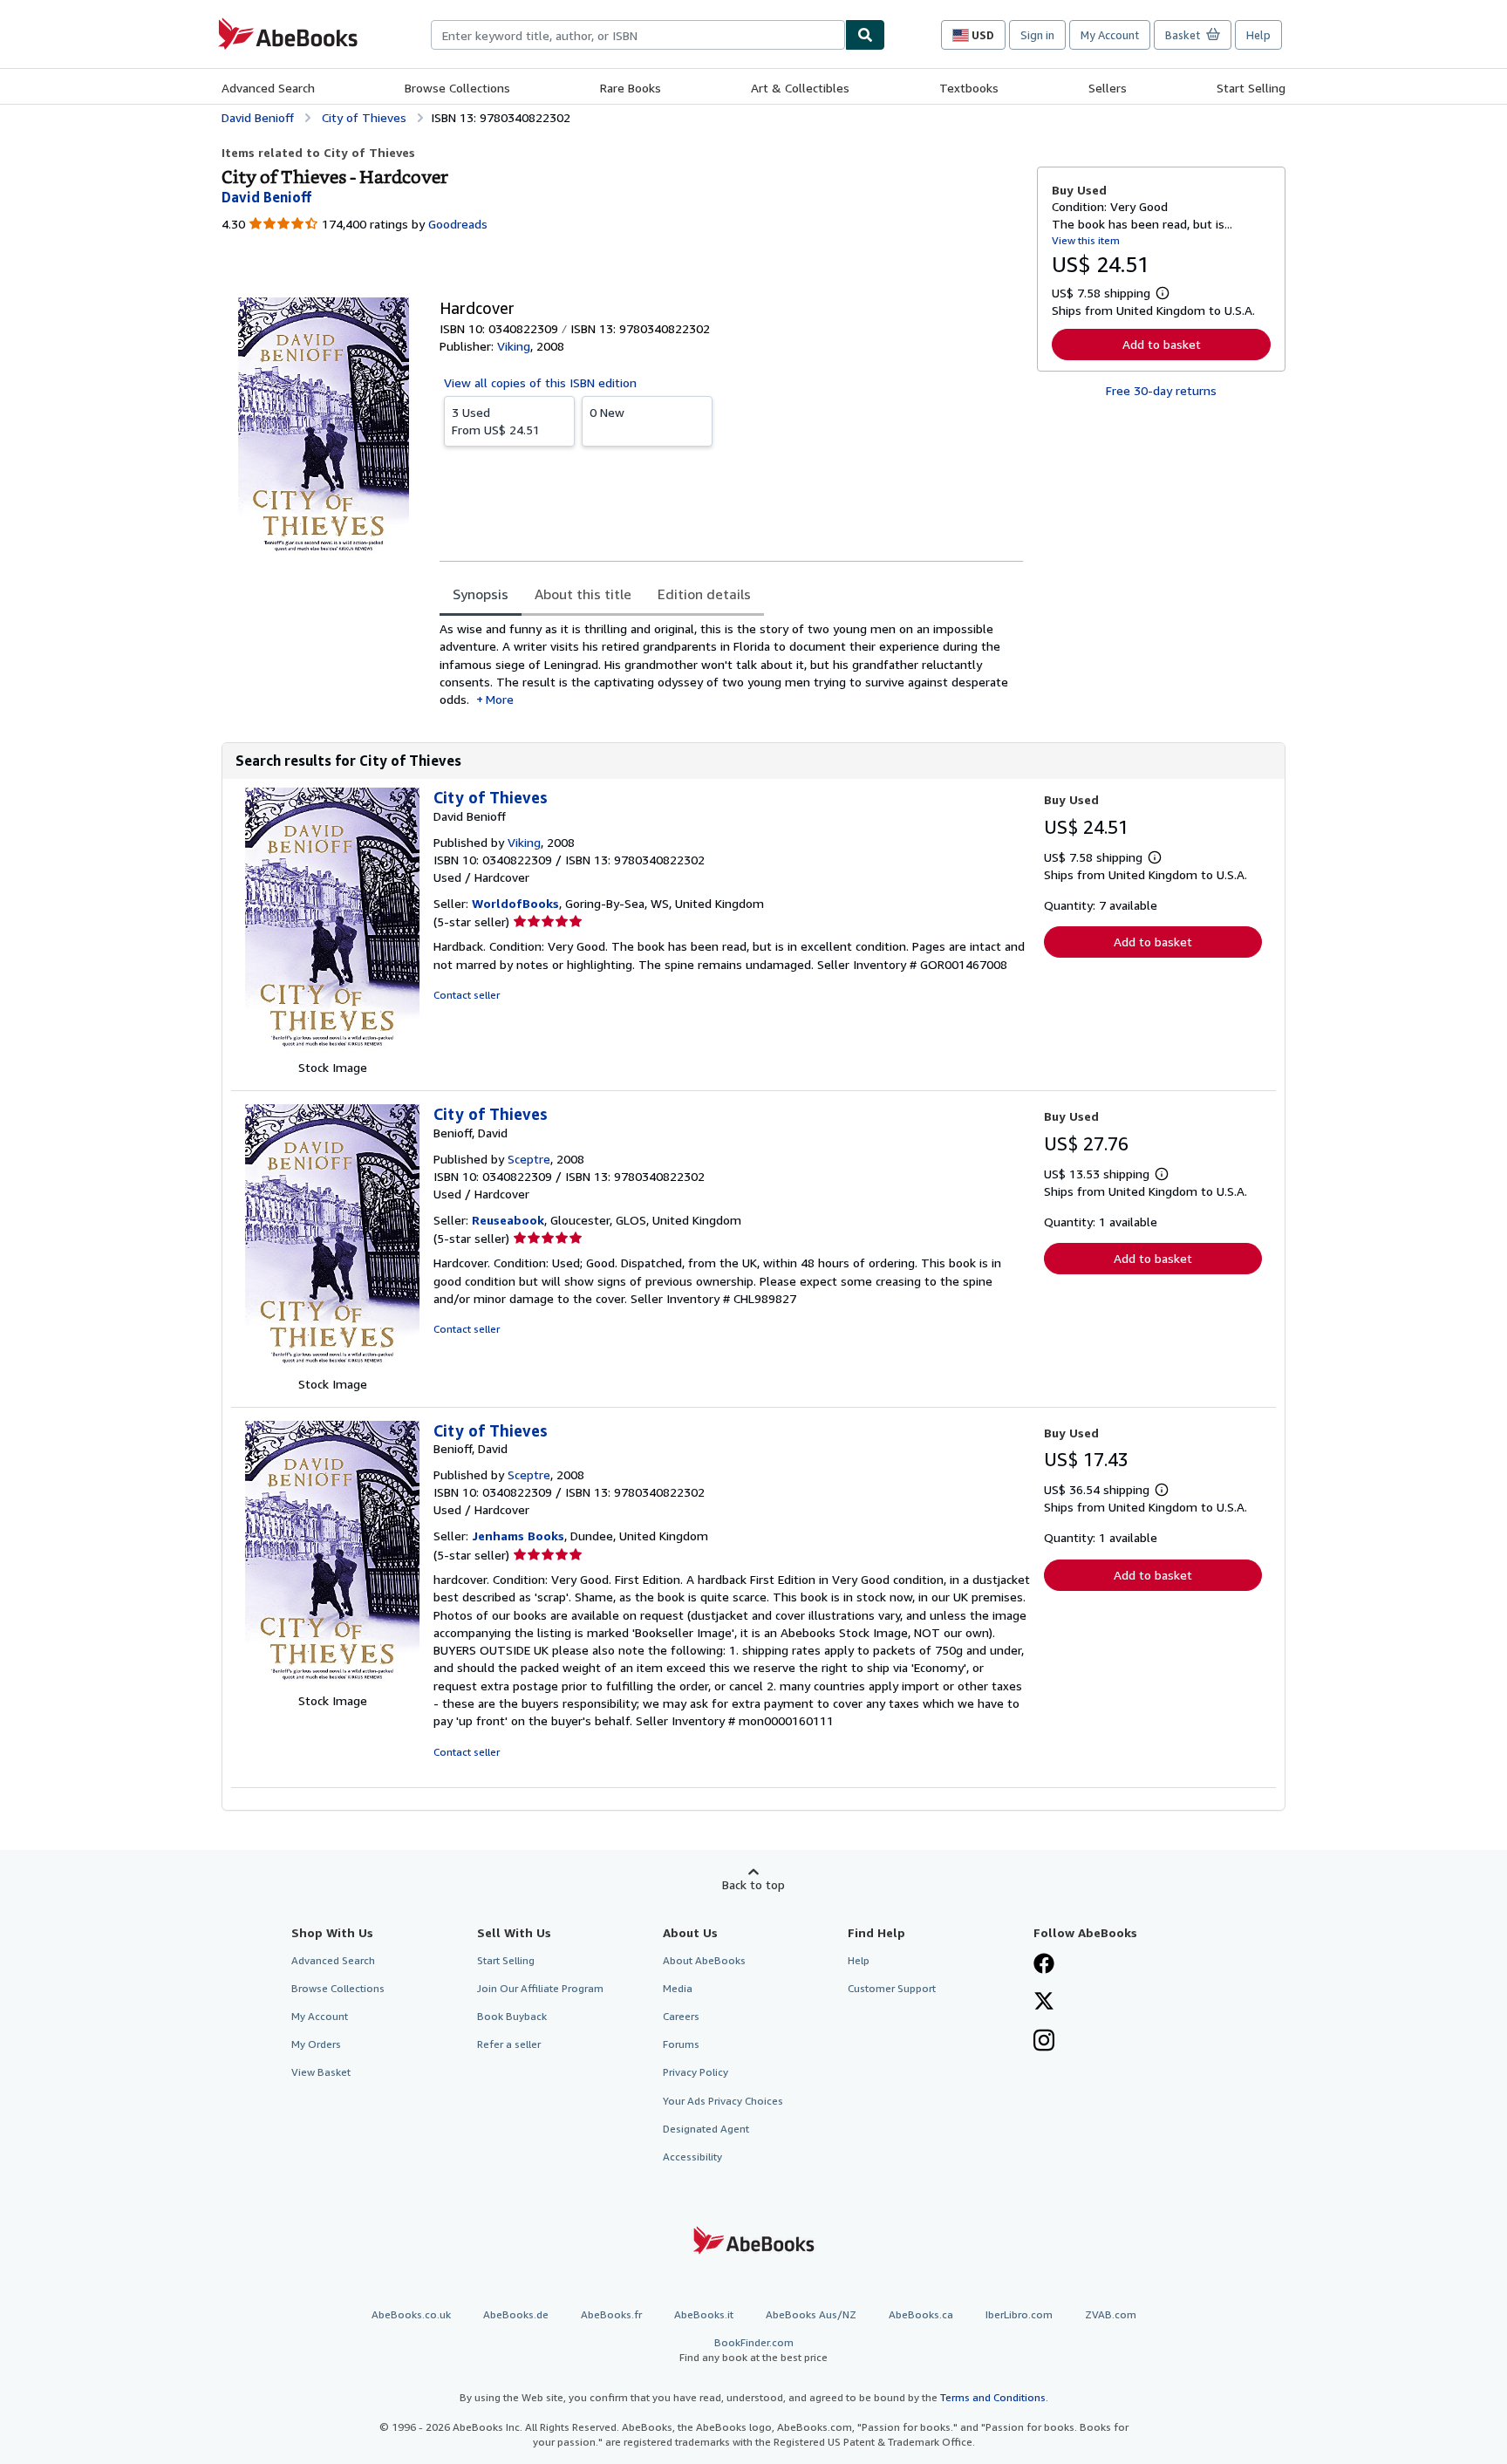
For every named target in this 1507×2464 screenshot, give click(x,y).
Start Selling (1251, 88)
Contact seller (467, 995)
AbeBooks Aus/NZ (811, 2314)
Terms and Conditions (993, 2397)
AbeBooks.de (516, 2314)
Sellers (1108, 88)
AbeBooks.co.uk (411, 2314)
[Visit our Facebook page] (1044, 1965)
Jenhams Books (518, 1536)
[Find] (865, 35)
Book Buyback (512, 2016)
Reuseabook (508, 1220)
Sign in (1037, 35)
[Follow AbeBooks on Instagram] (1044, 2042)
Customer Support (892, 1988)
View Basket (321, 2072)
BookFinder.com (753, 2350)
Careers (681, 2016)
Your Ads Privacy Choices (723, 2101)
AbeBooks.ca (921, 2314)
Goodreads (458, 224)
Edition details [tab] (704, 594)
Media (678, 1988)
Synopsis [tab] (481, 594)
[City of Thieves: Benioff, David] (332, 1366)
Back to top (753, 1884)
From (496, 421)
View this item (1086, 240)
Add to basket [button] (1162, 344)
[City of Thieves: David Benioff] (332, 1050)
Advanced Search (268, 88)
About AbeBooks (704, 1960)
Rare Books (631, 88)
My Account (1110, 35)
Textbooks (969, 88)
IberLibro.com (1019, 2314)
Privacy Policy (696, 2072)
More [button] (500, 699)
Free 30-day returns (1161, 390)
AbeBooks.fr (611, 2314)
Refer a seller (509, 2044)
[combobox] (638, 35)
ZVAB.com (1111, 2314)
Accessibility (692, 2157)
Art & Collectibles (800, 88)
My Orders (316, 2044)
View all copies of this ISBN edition (540, 382)
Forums (681, 2044)
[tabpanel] (731, 664)
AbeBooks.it (704, 2314)
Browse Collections (457, 88)
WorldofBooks (515, 903)
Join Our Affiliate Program (540, 1988)
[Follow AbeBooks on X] (1044, 2003)
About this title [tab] (583, 594)
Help (1258, 35)
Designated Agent (706, 2129)
